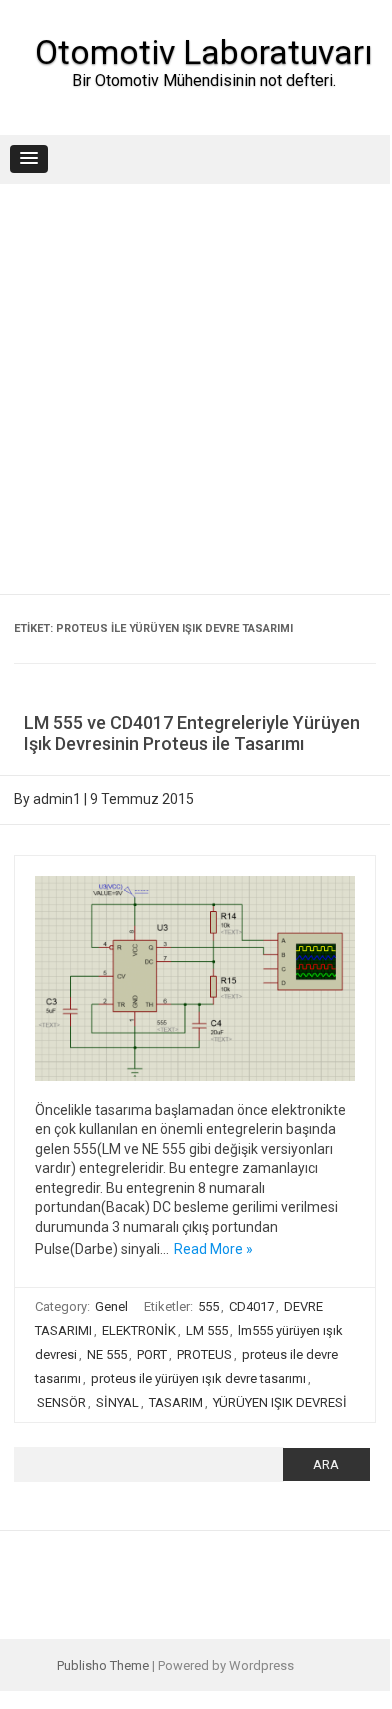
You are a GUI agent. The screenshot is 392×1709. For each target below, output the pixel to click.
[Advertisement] (195, 389)
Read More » (213, 1249)
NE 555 (107, 1354)
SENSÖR (61, 1402)
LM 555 (207, 1330)
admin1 (57, 799)
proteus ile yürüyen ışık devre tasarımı (198, 1378)
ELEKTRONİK (139, 1330)
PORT (152, 1354)
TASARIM (176, 1402)
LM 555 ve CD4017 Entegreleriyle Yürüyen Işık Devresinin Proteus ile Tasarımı (192, 733)
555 (208, 1306)
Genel (111, 1306)
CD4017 (251, 1306)
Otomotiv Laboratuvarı (204, 52)
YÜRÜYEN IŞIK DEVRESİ (280, 1402)
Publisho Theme (103, 1665)
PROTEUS (204, 1354)
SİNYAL (117, 1402)
